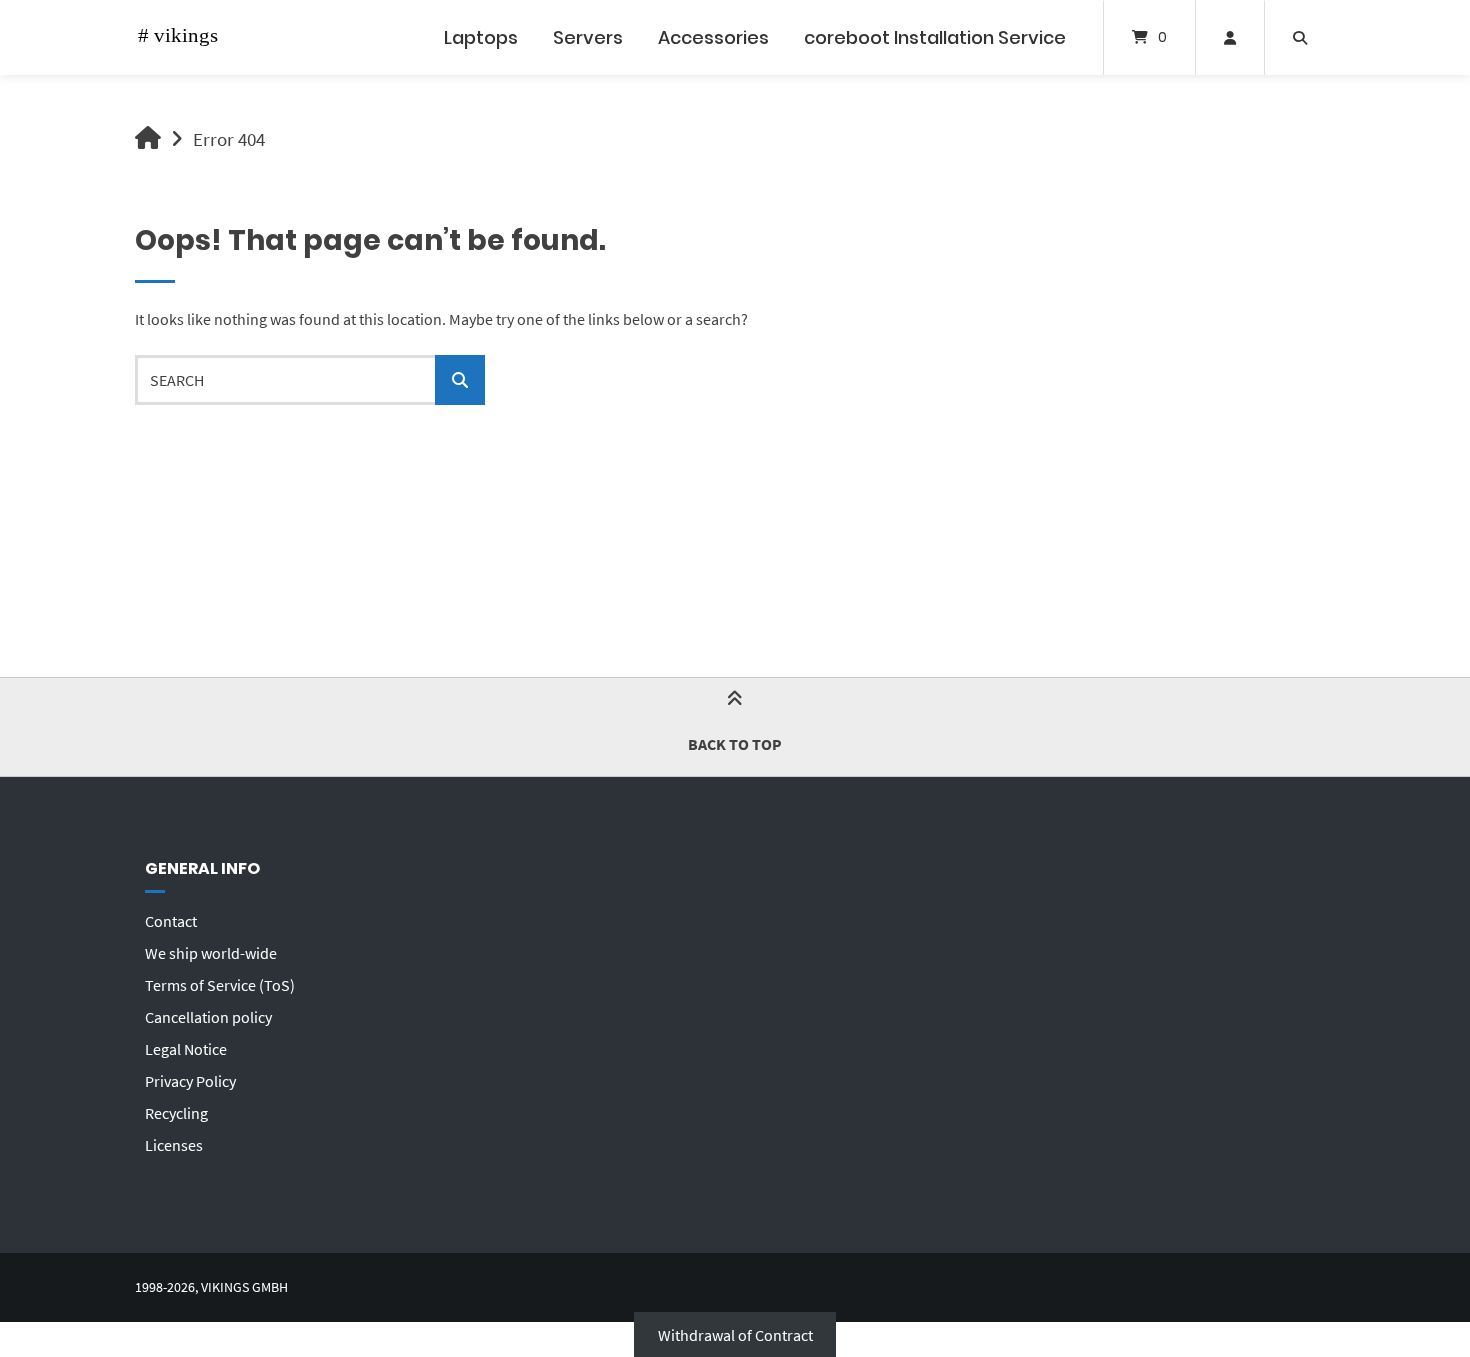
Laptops (481, 37)
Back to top (735, 744)
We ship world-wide (211, 953)
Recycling (176, 1113)
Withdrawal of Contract (735, 1334)
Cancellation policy (208, 1017)
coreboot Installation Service (935, 37)
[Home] (185, 37)
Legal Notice (186, 1049)
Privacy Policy (190, 1081)
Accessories (713, 37)
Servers (588, 37)
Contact (171, 921)
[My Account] (1230, 37)
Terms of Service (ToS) (220, 985)
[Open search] (1300, 37)
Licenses (174, 1145)
